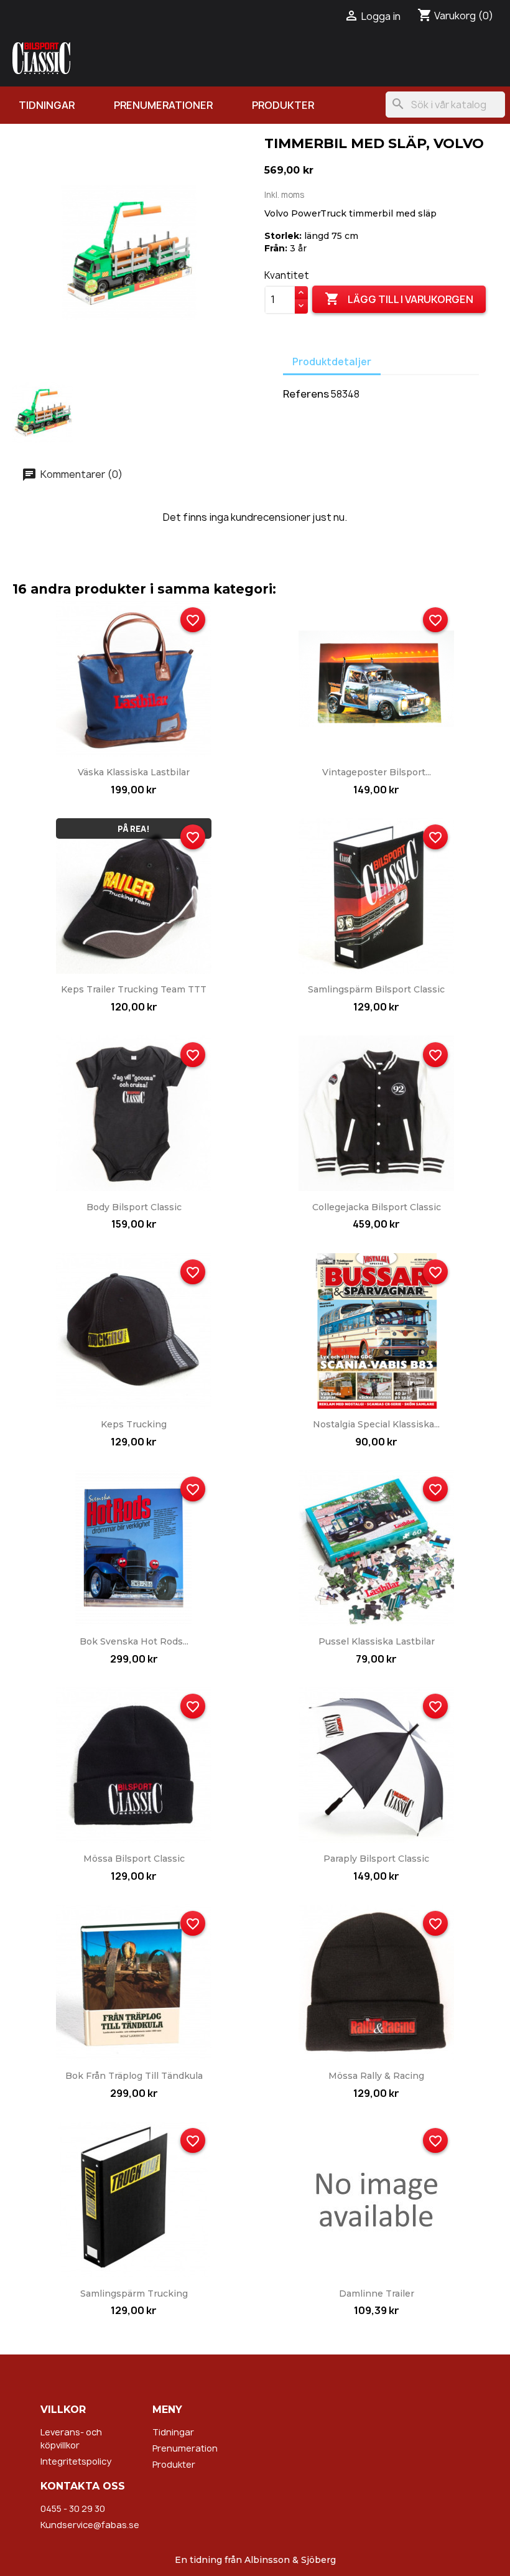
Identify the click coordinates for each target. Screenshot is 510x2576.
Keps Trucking (134, 1424)
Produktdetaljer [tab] (332, 362)
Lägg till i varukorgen (399, 299)
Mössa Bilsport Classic (134, 1859)
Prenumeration (185, 2448)
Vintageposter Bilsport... (377, 772)
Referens (306, 394)
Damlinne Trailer (377, 2294)
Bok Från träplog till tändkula (134, 2076)
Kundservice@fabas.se (90, 2525)
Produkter (283, 105)
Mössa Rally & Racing (376, 2076)
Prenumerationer (163, 105)
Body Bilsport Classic (134, 1207)
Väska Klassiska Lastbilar (134, 772)
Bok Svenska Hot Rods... (134, 1641)
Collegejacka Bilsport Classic (377, 1207)
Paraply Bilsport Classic (376, 1859)
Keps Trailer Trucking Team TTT (134, 989)
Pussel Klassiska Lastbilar (377, 1641)
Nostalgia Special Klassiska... (376, 1424)
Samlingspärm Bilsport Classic (376, 989)
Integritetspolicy (76, 2461)
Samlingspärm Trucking (134, 2294)
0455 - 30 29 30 (73, 2508)
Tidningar (47, 105)
